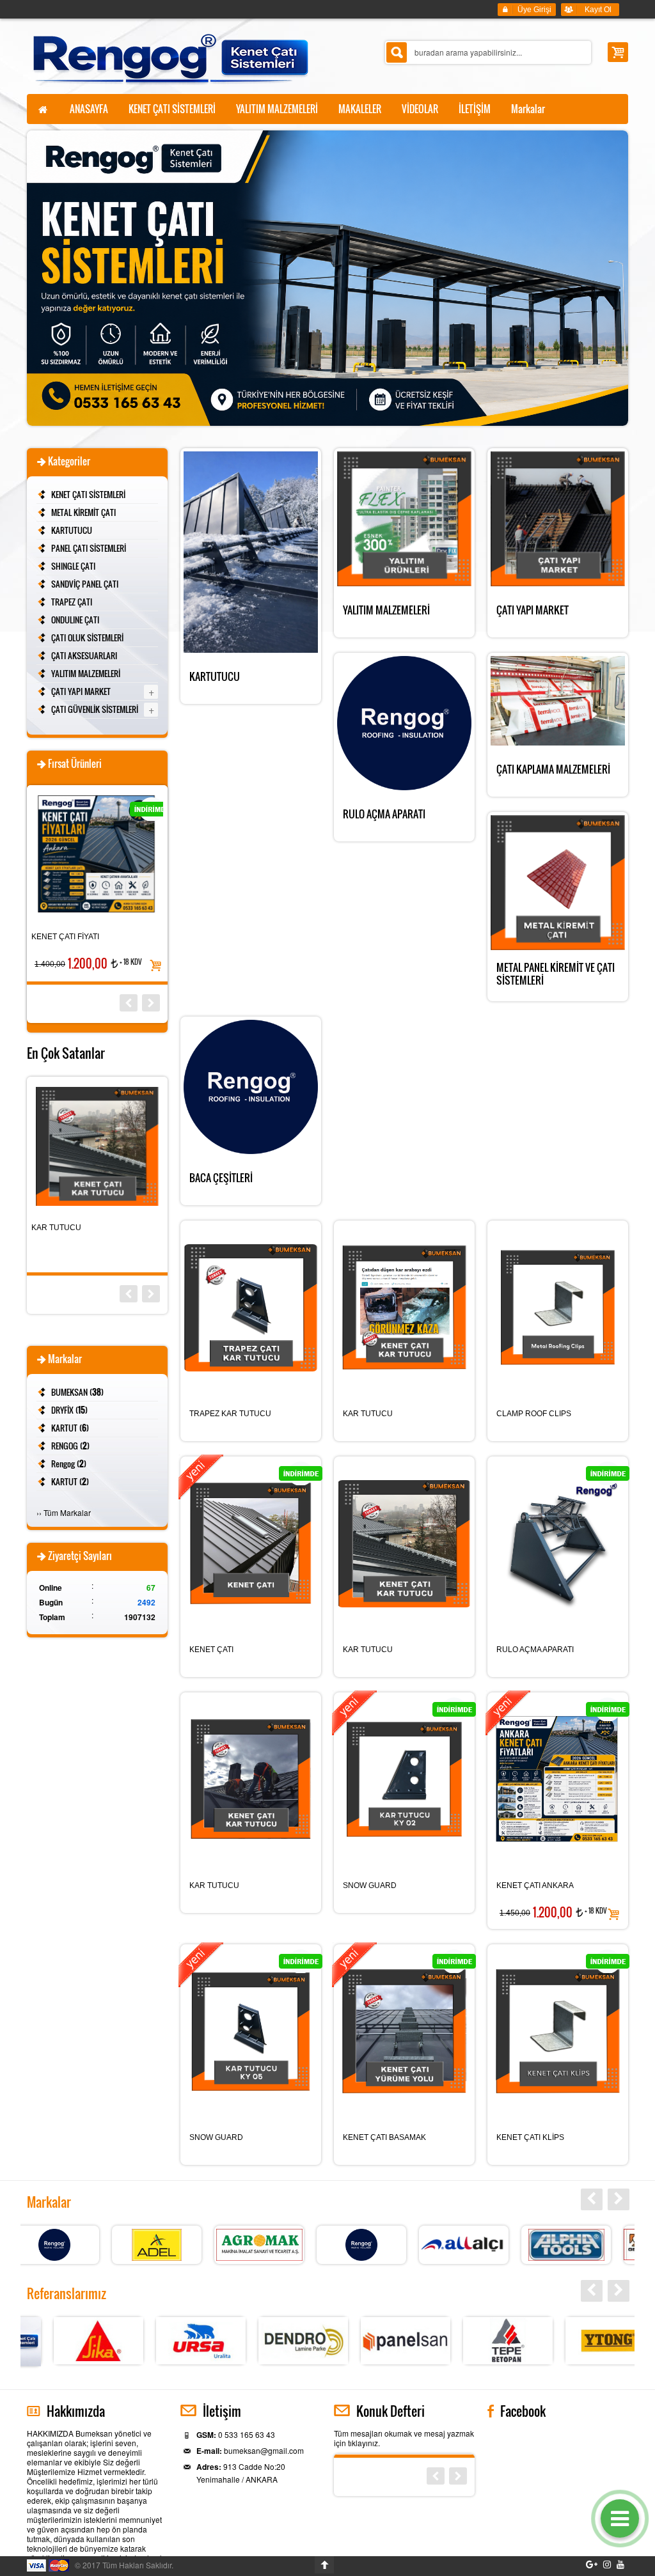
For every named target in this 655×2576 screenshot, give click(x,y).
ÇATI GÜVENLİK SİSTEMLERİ (95, 709)
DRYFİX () (69, 1410)
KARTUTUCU (72, 530)
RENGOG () (70, 1446)
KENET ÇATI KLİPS (530, 2137)
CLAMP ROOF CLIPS (534, 1414)
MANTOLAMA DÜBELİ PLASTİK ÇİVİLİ (87, 937)
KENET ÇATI (211, 1650)
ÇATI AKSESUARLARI (84, 655)
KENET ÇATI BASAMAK (384, 2137)
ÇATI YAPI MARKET (81, 691)
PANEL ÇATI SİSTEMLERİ (89, 548)
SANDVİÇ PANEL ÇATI (85, 584)
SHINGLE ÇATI (73, 566)
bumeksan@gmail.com (264, 2450)
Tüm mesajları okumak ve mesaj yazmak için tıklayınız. (404, 2438)
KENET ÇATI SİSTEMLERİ (88, 494)
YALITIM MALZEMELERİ (86, 673)
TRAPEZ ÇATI (72, 602)
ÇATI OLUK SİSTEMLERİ (87, 637)
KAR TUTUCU (368, 1414)
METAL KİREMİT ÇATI (83, 512)
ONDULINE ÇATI (75, 620)
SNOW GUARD (370, 1885)
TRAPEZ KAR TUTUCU (230, 1414)
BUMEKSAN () (77, 1392)
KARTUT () (70, 1428)
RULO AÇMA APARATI (535, 1650)
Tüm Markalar (67, 1512)
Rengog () (69, 1464)
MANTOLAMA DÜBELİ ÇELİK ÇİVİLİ (94, 1228)
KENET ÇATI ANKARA (535, 1885)
